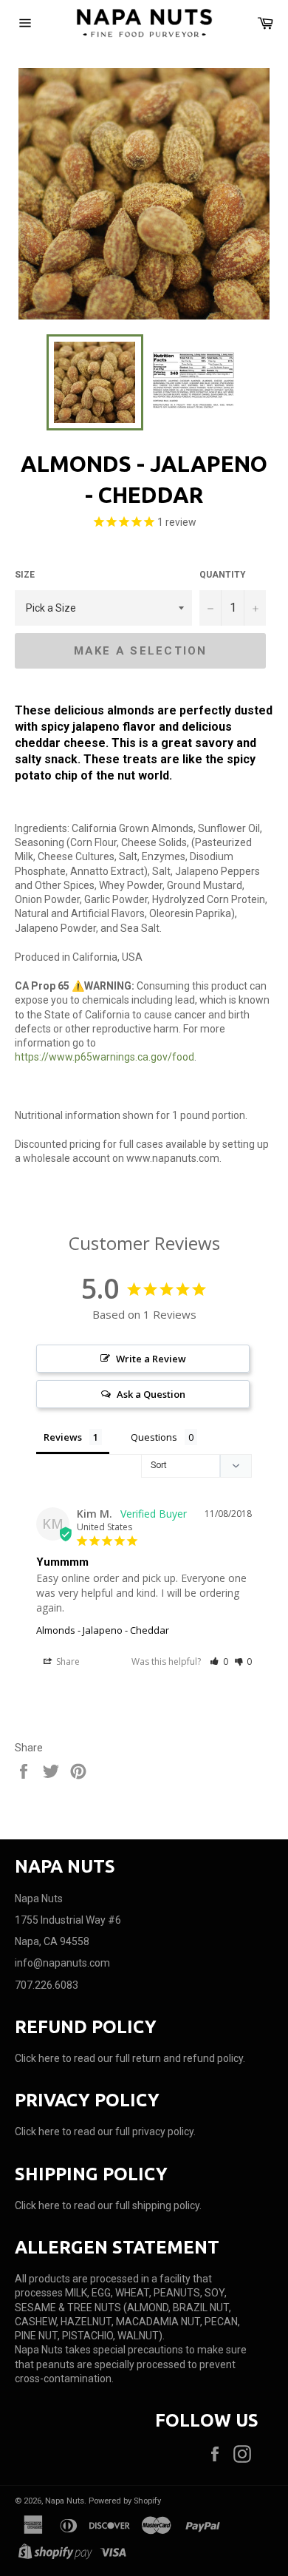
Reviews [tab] (63, 1437)
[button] (219, 1661)
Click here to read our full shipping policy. (108, 2205)
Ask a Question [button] (151, 1394)
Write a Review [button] (151, 1359)
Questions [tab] (154, 1437)
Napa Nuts (65, 2501)
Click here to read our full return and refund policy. (130, 2058)
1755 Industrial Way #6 (68, 1920)
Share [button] (67, 1661)
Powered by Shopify (125, 2501)
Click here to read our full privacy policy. (105, 2132)
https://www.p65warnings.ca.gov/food (104, 1057)
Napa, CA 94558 (52, 1941)
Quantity (223, 575)
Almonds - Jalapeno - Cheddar (103, 1630)
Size (25, 575)
